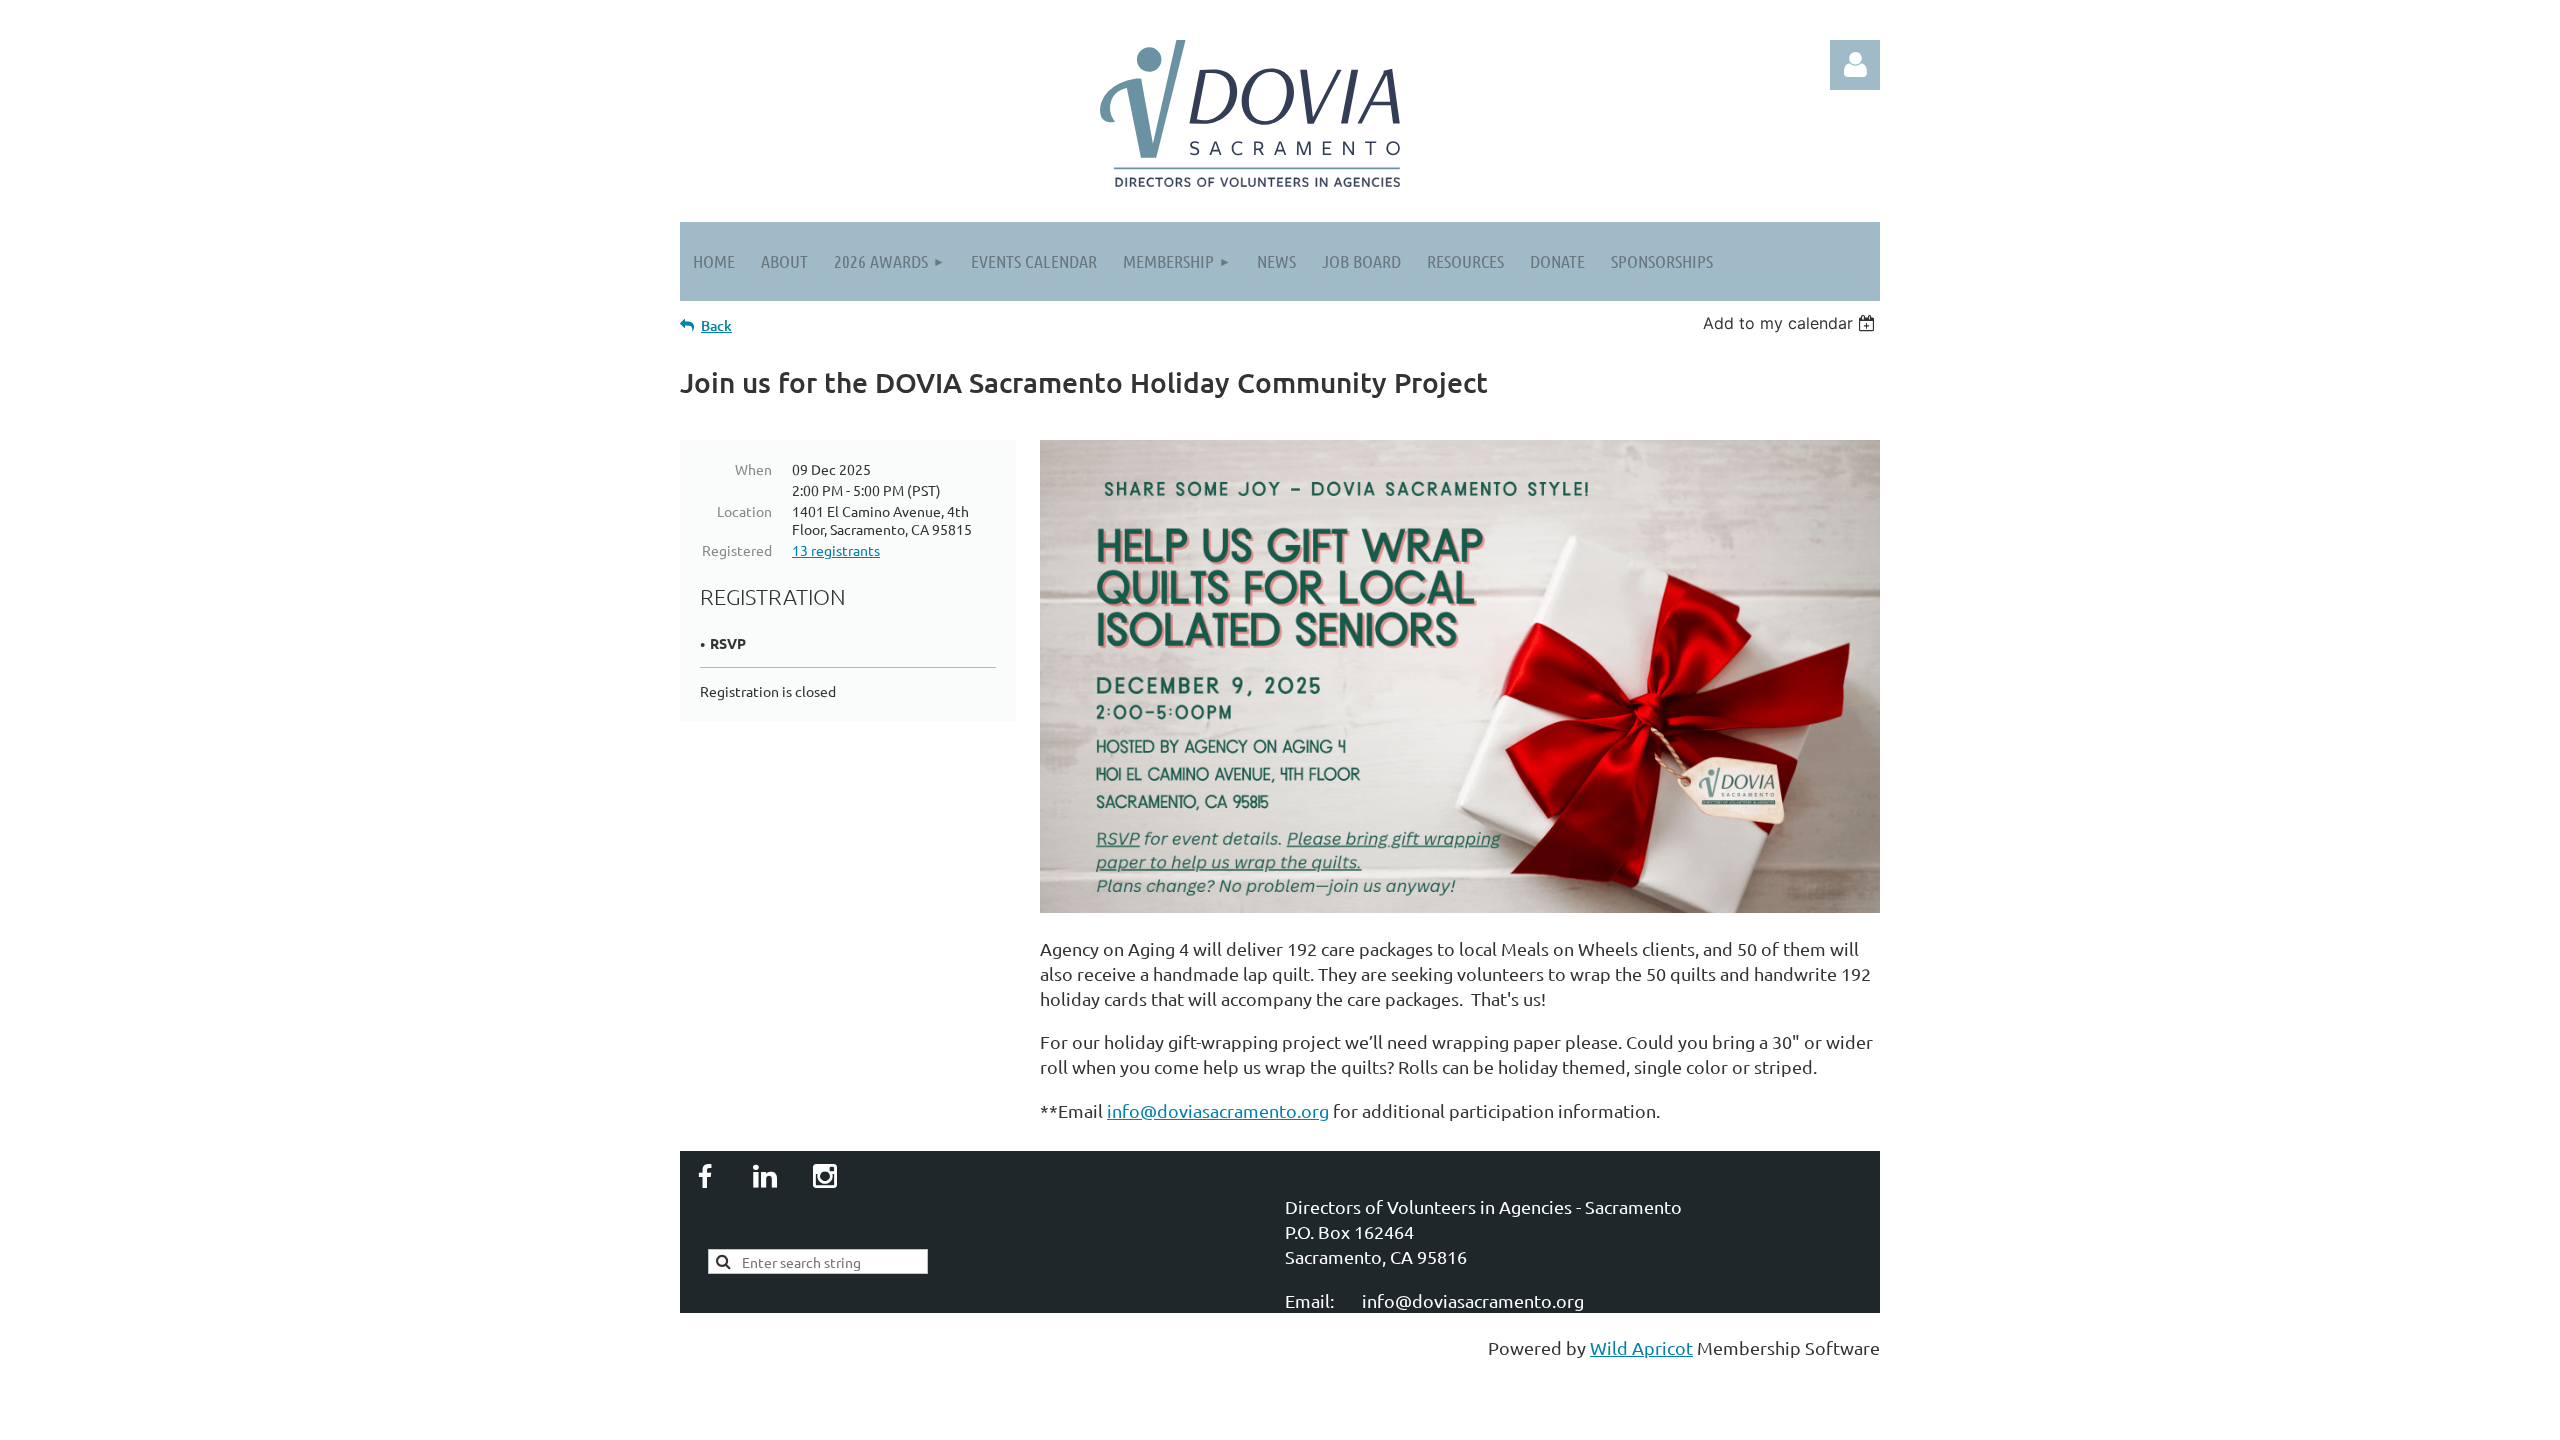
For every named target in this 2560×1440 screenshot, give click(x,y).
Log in (1855, 65)
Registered (737, 550)
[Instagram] (825, 1176)
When (753, 469)
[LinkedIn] (765, 1176)
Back (716, 325)
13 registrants (836, 550)
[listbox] (1791, 323)
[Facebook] (705, 1176)
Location (744, 511)
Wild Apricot (1641, 1347)
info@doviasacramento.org (1218, 1110)
